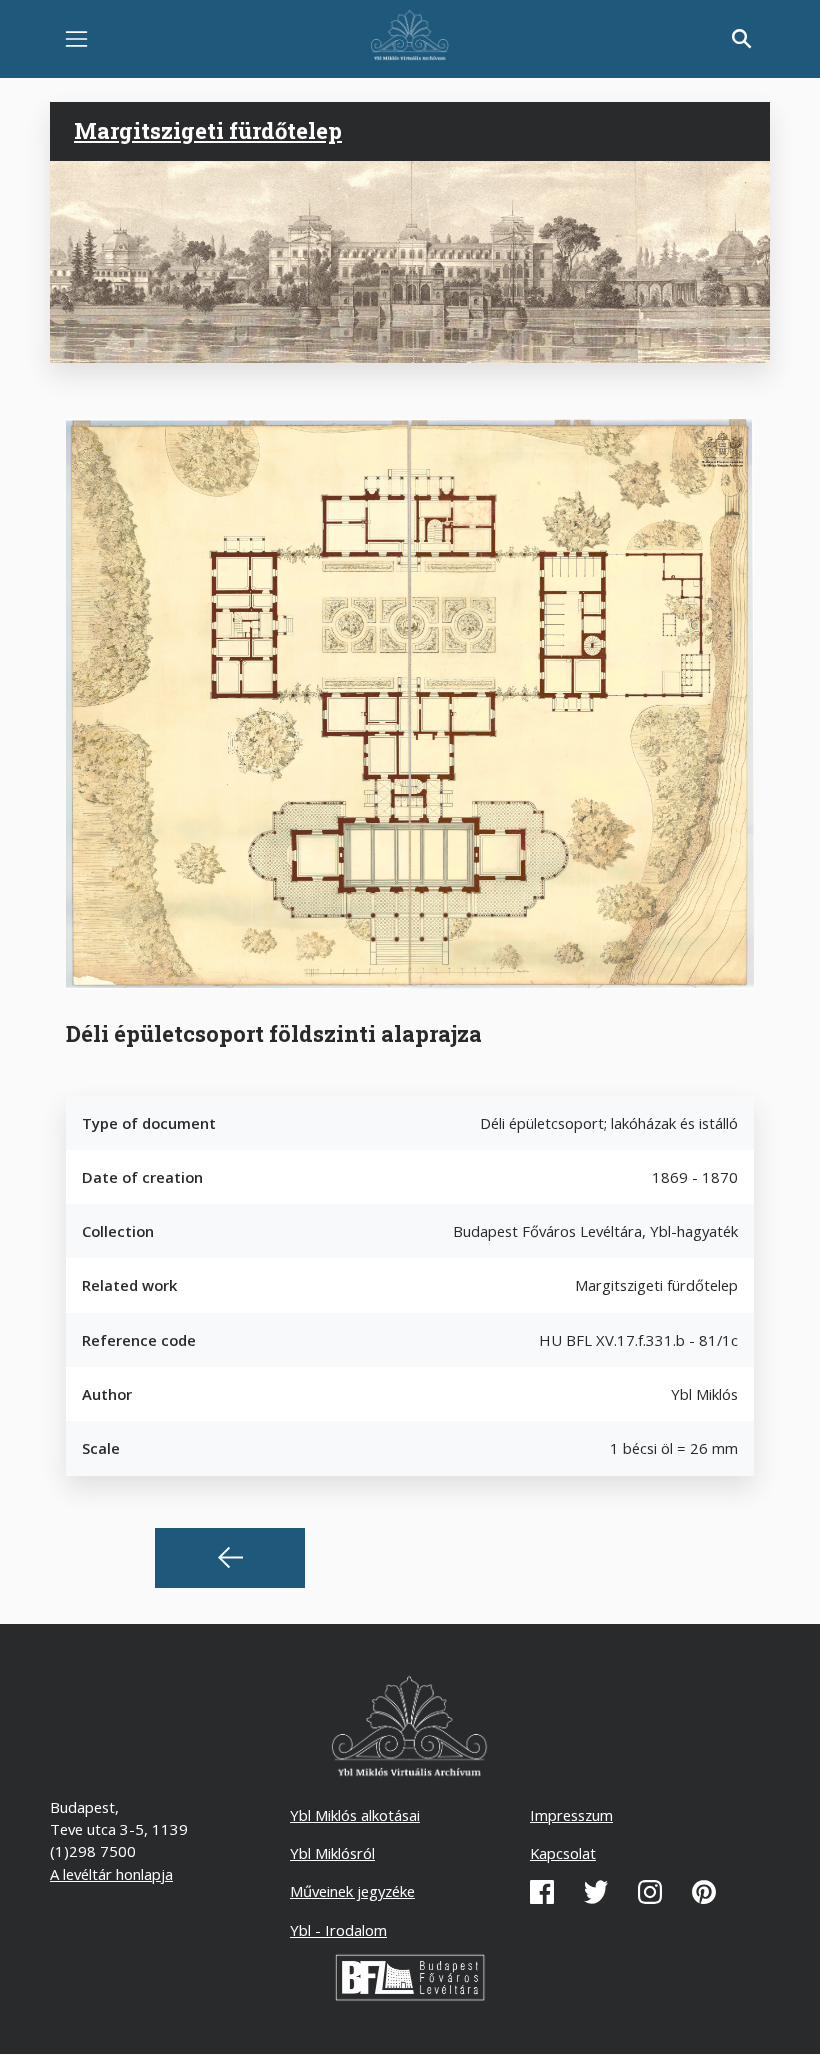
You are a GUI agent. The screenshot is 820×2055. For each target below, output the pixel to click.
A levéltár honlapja (111, 1874)
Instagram (650, 1892)
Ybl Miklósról (332, 1853)
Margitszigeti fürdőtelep (208, 130)
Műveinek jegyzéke (352, 1891)
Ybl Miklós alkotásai (355, 1815)
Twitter (596, 1892)
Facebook (542, 1892)
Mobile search (742, 39)
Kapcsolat (563, 1853)
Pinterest (704, 1892)
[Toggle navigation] (76, 39)
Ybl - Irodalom (338, 1930)
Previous (230, 1558)
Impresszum (571, 1815)
